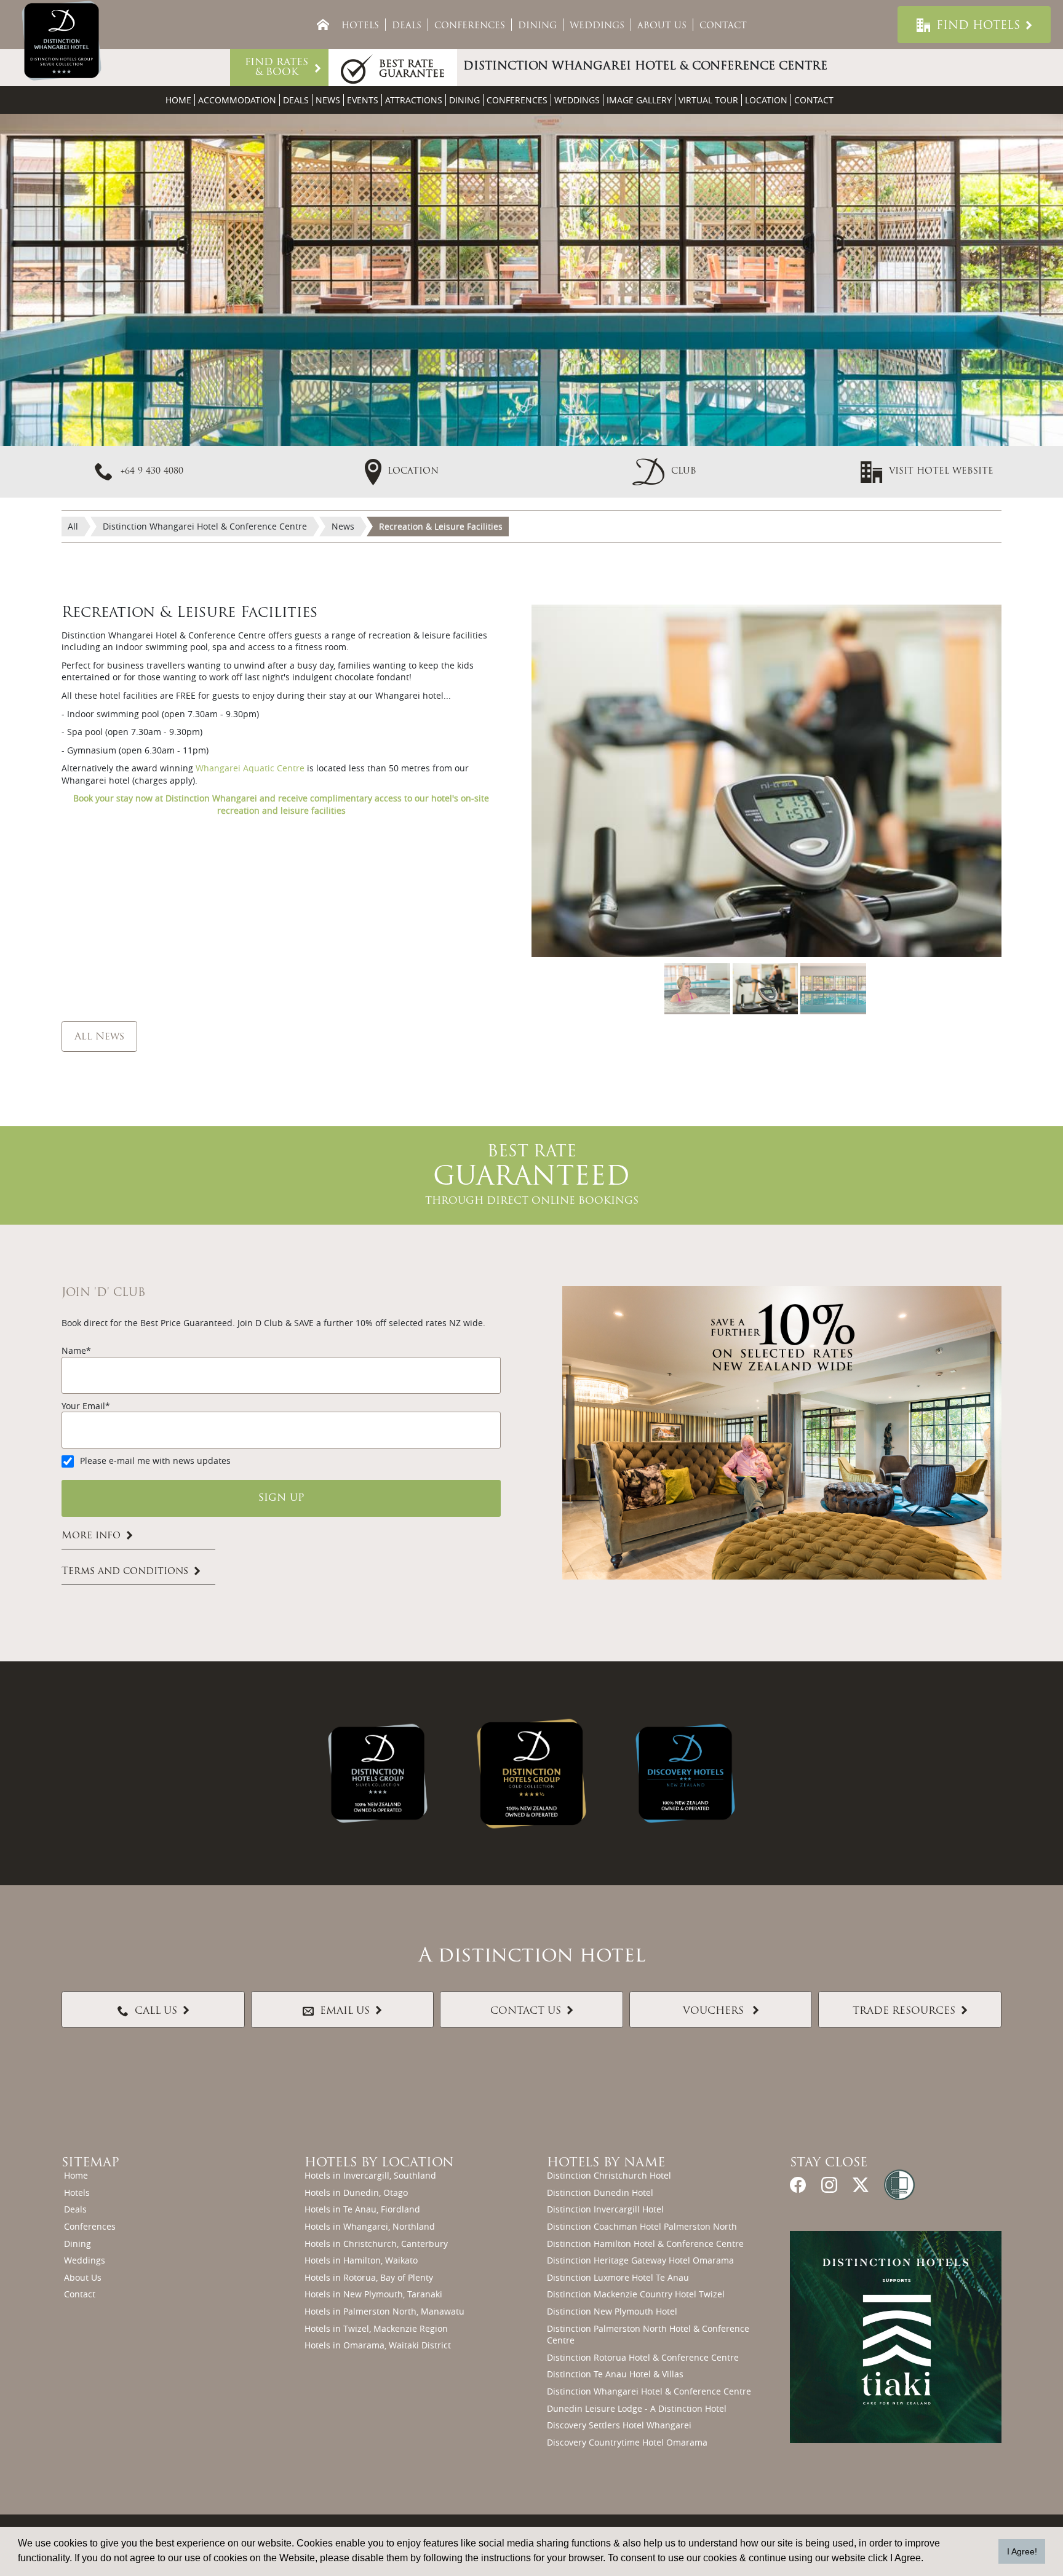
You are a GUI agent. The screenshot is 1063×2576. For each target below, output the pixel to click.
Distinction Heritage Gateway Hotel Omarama (640, 2260)
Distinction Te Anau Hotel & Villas (615, 2374)
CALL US (156, 2011)
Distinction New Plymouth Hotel (612, 2311)
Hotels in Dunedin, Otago (356, 2192)
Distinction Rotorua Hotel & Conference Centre (643, 2357)
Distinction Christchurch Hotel (609, 2175)
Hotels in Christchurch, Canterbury (376, 2244)
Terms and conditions (125, 1572)
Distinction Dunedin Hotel (600, 2192)
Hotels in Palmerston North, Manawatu (384, 2311)
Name (74, 1350)
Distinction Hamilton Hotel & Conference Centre (645, 2244)
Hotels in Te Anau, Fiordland (362, 2209)
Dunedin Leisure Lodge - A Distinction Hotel (637, 2408)
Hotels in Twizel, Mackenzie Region (376, 2328)
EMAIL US (345, 2011)
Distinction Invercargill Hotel (605, 2209)
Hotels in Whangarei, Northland (370, 2226)
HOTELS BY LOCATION (379, 2163)
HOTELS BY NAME (606, 2163)
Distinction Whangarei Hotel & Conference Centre (649, 2391)
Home (178, 100)
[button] (664, 471)
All (73, 526)
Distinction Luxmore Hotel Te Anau (618, 2277)
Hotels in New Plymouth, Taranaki (373, 2294)
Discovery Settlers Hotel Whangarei (619, 2425)
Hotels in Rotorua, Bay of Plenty (369, 2277)
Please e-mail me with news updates (155, 1461)
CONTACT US (526, 2011)
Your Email (83, 1406)
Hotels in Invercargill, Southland (370, 2175)
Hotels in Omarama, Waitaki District (378, 2345)
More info (91, 1536)
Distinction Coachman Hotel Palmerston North (642, 2226)
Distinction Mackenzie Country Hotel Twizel (636, 2294)
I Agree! (1022, 2551)
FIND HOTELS (978, 26)
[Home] (323, 25)
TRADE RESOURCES (904, 2011)
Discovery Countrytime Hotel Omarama (627, 2442)
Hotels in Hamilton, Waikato (361, 2260)
